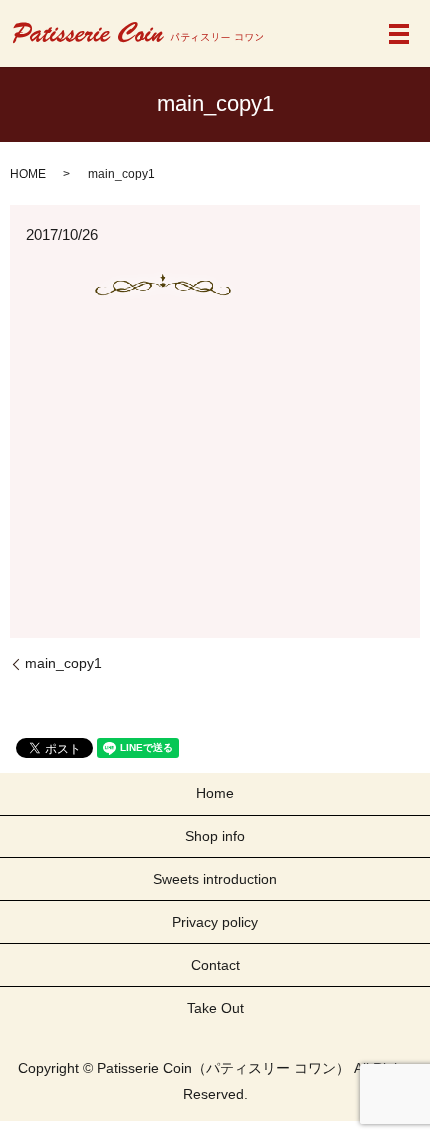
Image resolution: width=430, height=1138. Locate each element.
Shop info (215, 836)
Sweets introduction (215, 879)
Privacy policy (215, 922)
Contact (215, 965)
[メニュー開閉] (399, 34)
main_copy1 (63, 663)
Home (215, 793)
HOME (28, 174)
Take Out (215, 1008)
